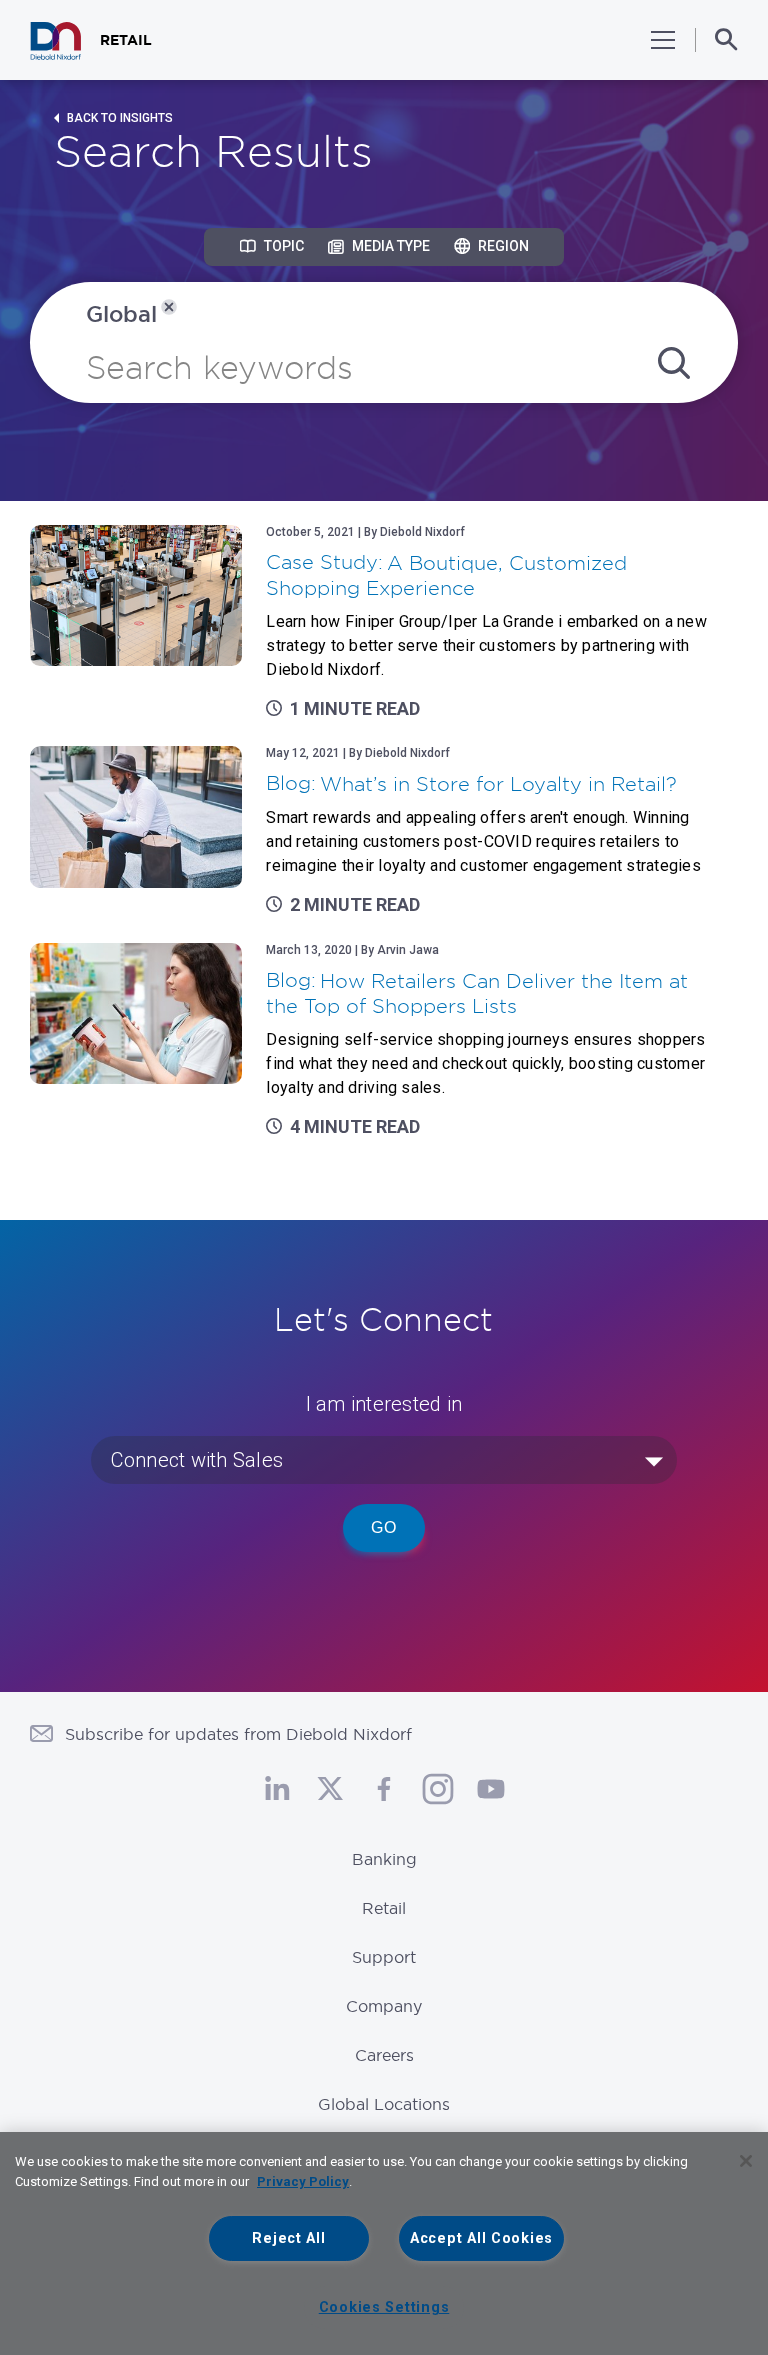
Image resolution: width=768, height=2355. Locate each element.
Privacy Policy (303, 2181)
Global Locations (384, 2104)
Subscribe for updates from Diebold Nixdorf (238, 1734)
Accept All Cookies (481, 2238)
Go (384, 1527)
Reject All (288, 2238)
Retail (384, 1908)
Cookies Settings (384, 2307)
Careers (384, 2055)
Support (384, 1957)
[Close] (746, 2161)
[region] (384, 2243)
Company (384, 2006)
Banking (384, 1859)
